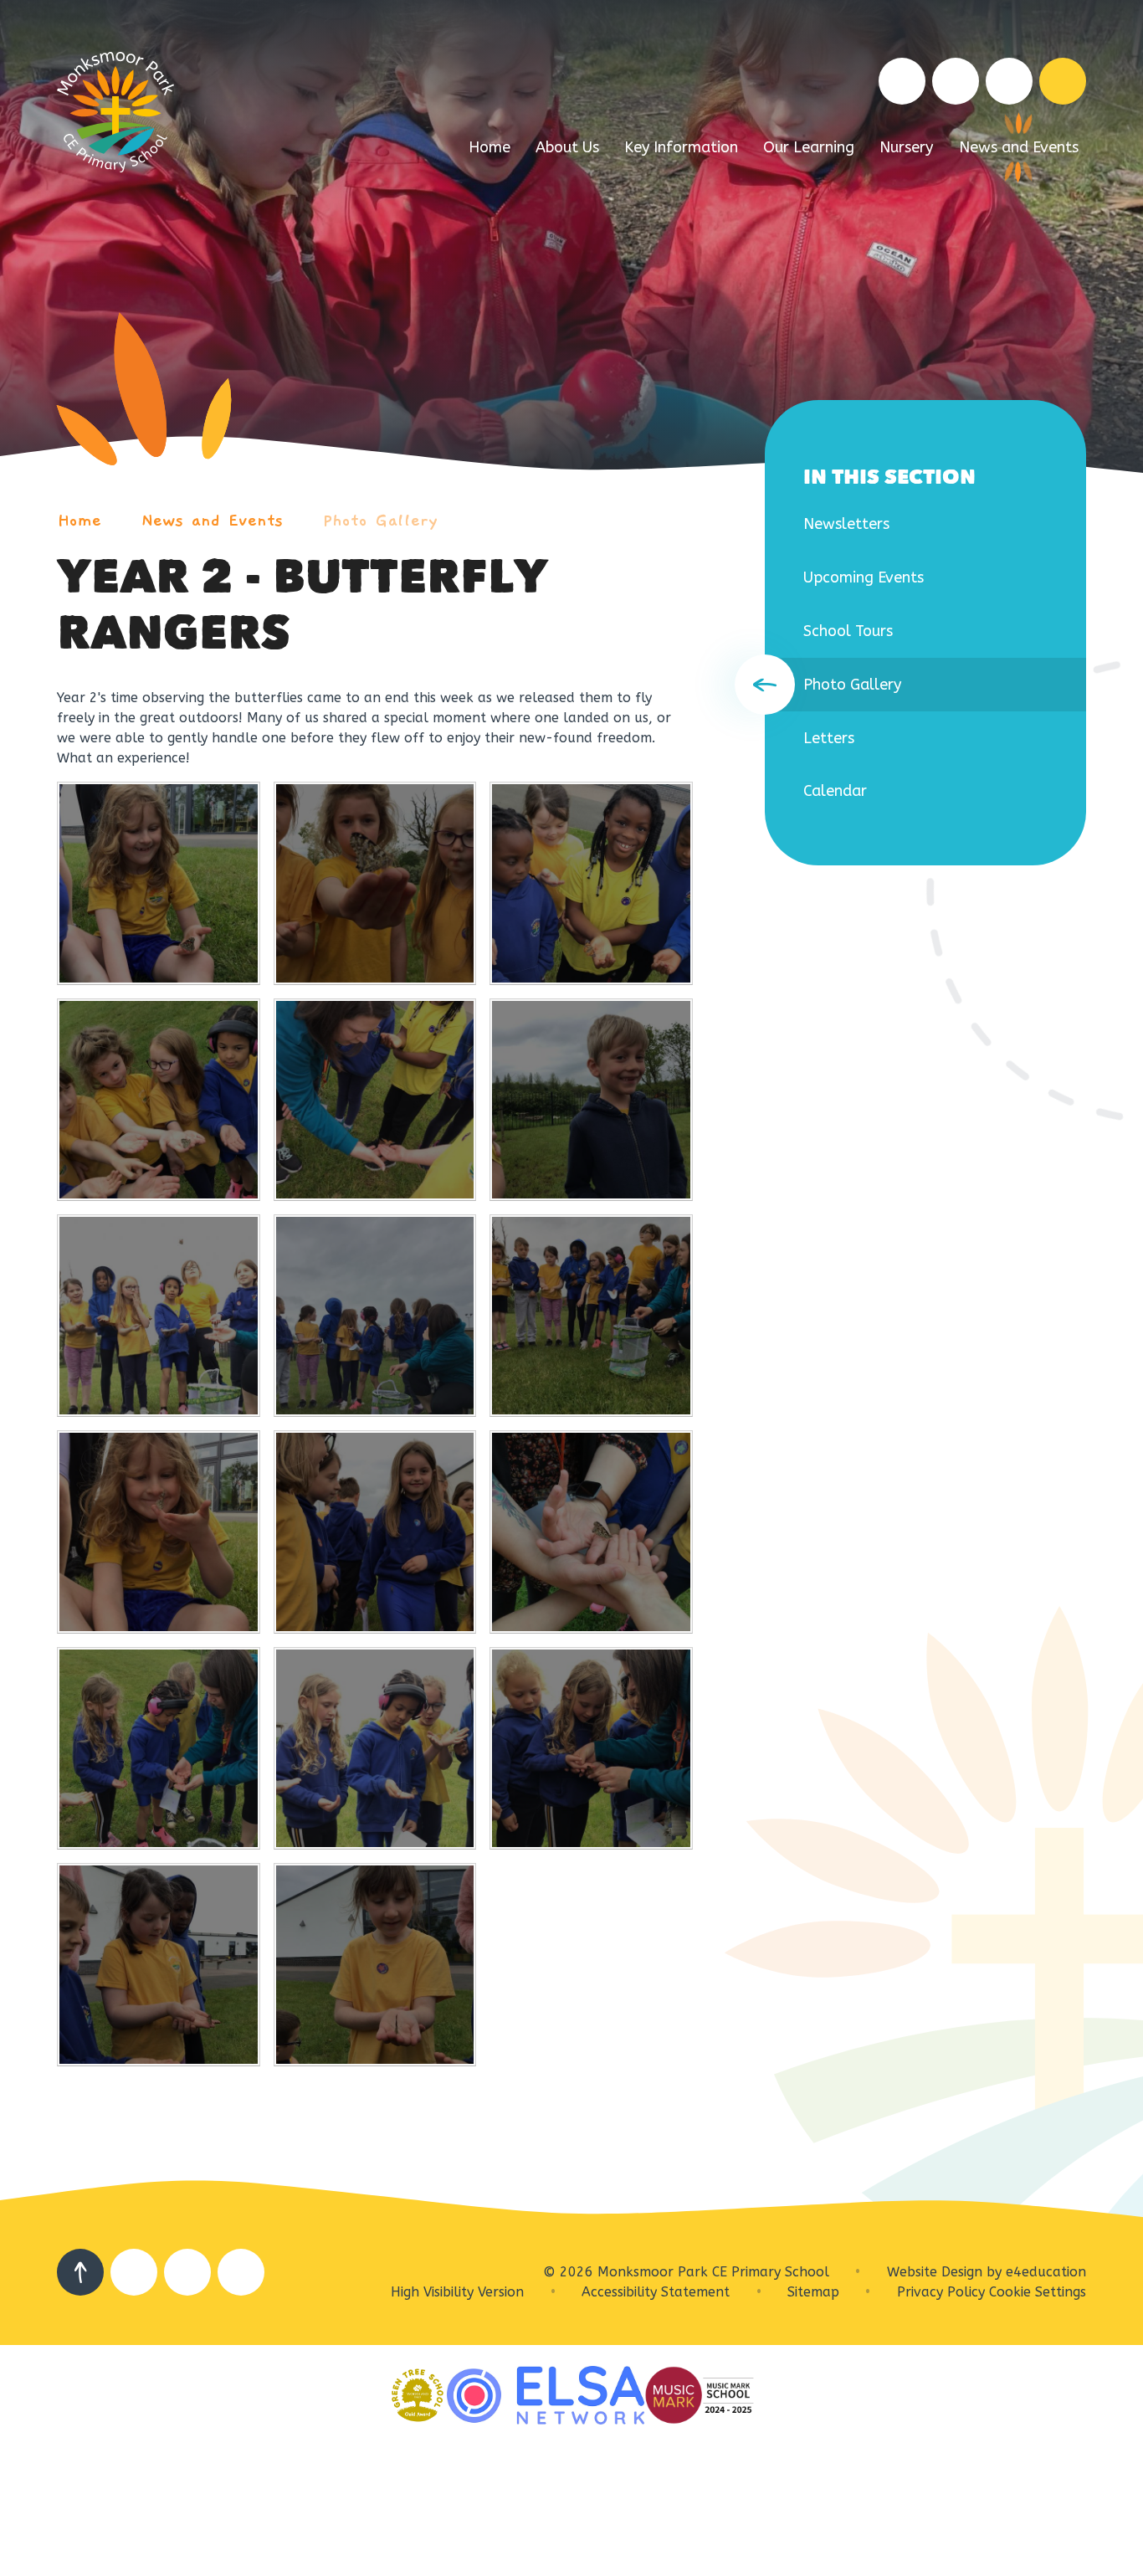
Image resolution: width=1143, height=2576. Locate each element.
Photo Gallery (380, 521)
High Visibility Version (457, 2292)
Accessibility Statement (656, 2292)
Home (79, 521)
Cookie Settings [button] (1038, 2292)
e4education (1046, 2272)
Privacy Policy (941, 2292)
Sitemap (813, 2292)
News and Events (212, 521)
